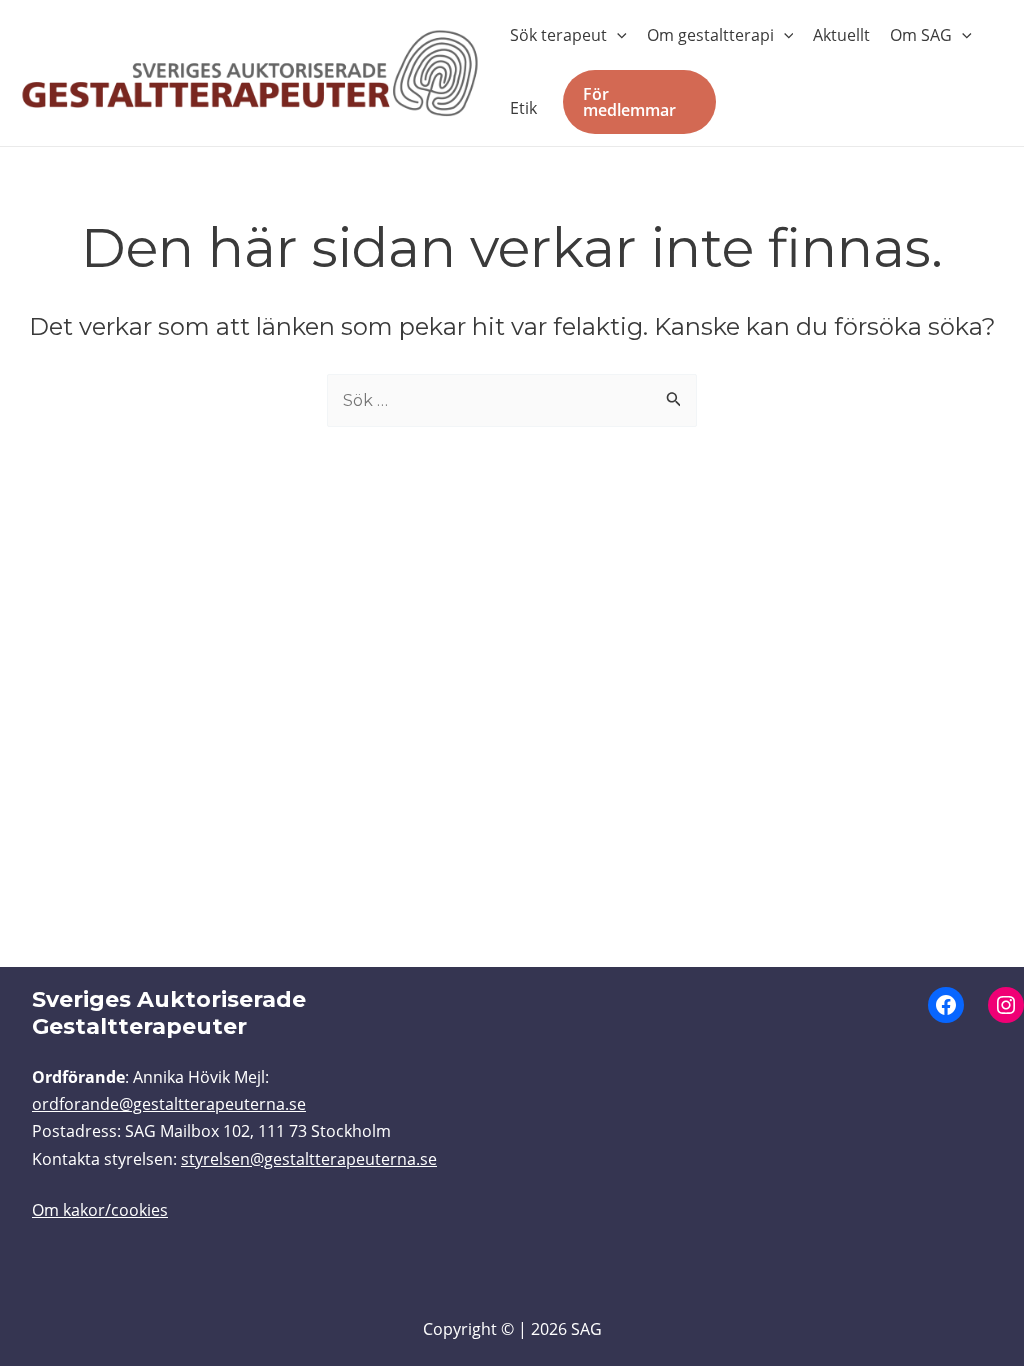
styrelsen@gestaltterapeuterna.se (309, 1159)
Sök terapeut (558, 35)
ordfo (53, 1104)
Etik (523, 108)
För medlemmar (629, 102)
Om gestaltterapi (710, 35)
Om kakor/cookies (100, 1210)
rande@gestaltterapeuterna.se (190, 1104)
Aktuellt (841, 35)
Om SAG (921, 35)
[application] (617, 35)
